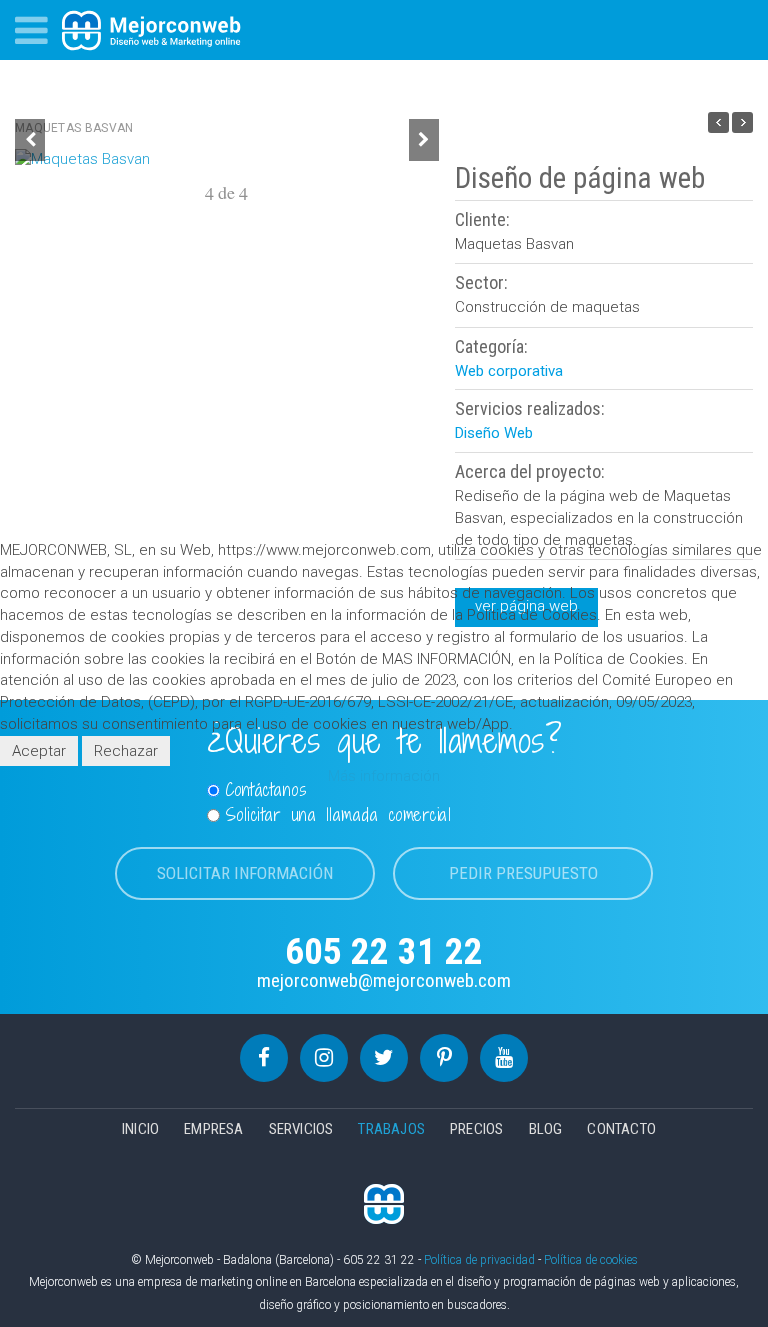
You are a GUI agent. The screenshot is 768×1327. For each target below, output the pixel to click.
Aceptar (39, 751)
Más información (384, 776)
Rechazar (126, 751)
